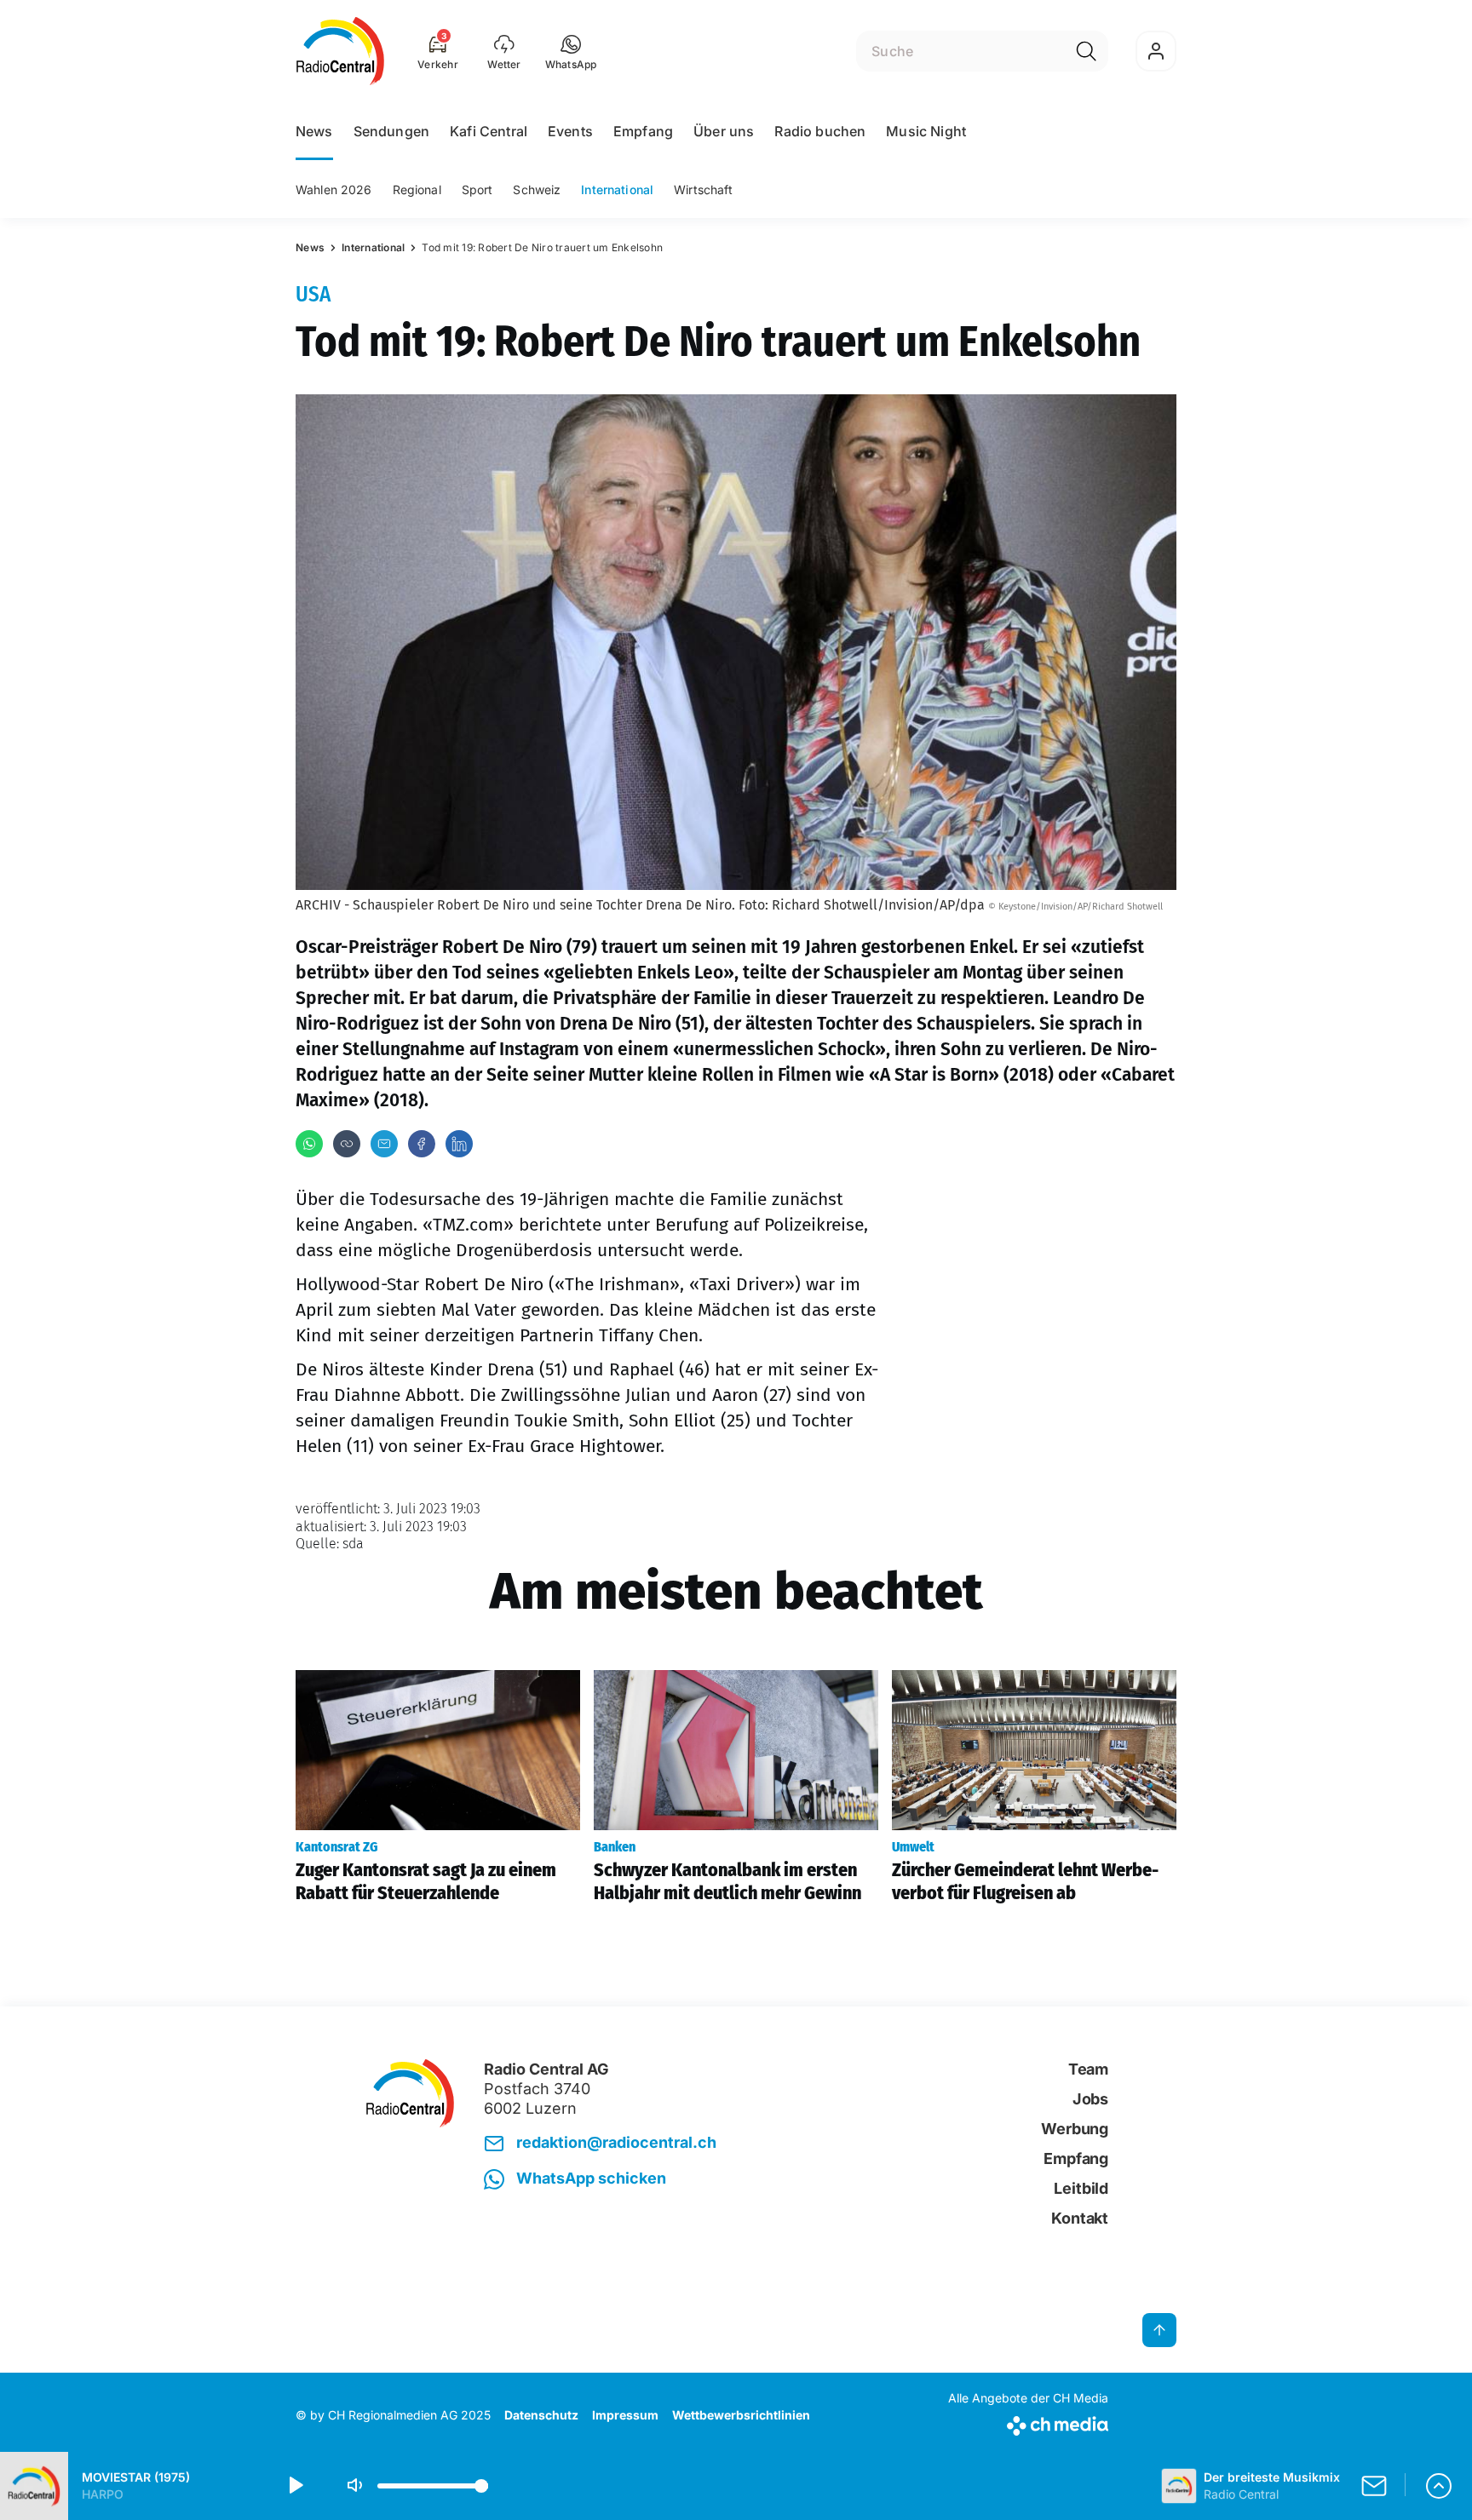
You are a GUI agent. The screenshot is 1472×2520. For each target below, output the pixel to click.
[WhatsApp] (309, 1144)
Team (1088, 2069)
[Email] (384, 1144)
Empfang (643, 131)
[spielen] (295, 2486)
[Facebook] (422, 1144)
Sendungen (391, 131)
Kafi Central (489, 131)
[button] (571, 51)
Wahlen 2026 (334, 189)
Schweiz (537, 189)
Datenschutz (541, 2415)
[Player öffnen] (1439, 2486)
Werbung (1075, 2129)
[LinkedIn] (459, 1144)
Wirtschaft (703, 189)
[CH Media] (1028, 2422)
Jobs (1090, 2099)
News (314, 131)
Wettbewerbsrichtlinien (741, 2415)
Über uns (724, 131)
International (617, 189)
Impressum (625, 2415)
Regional (417, 189)
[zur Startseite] (340, 51)
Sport (477, 189)
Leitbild (1081, 2188)
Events (570, 131)
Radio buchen (820, 131)
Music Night (926, 131)
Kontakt (1080, 2218)
